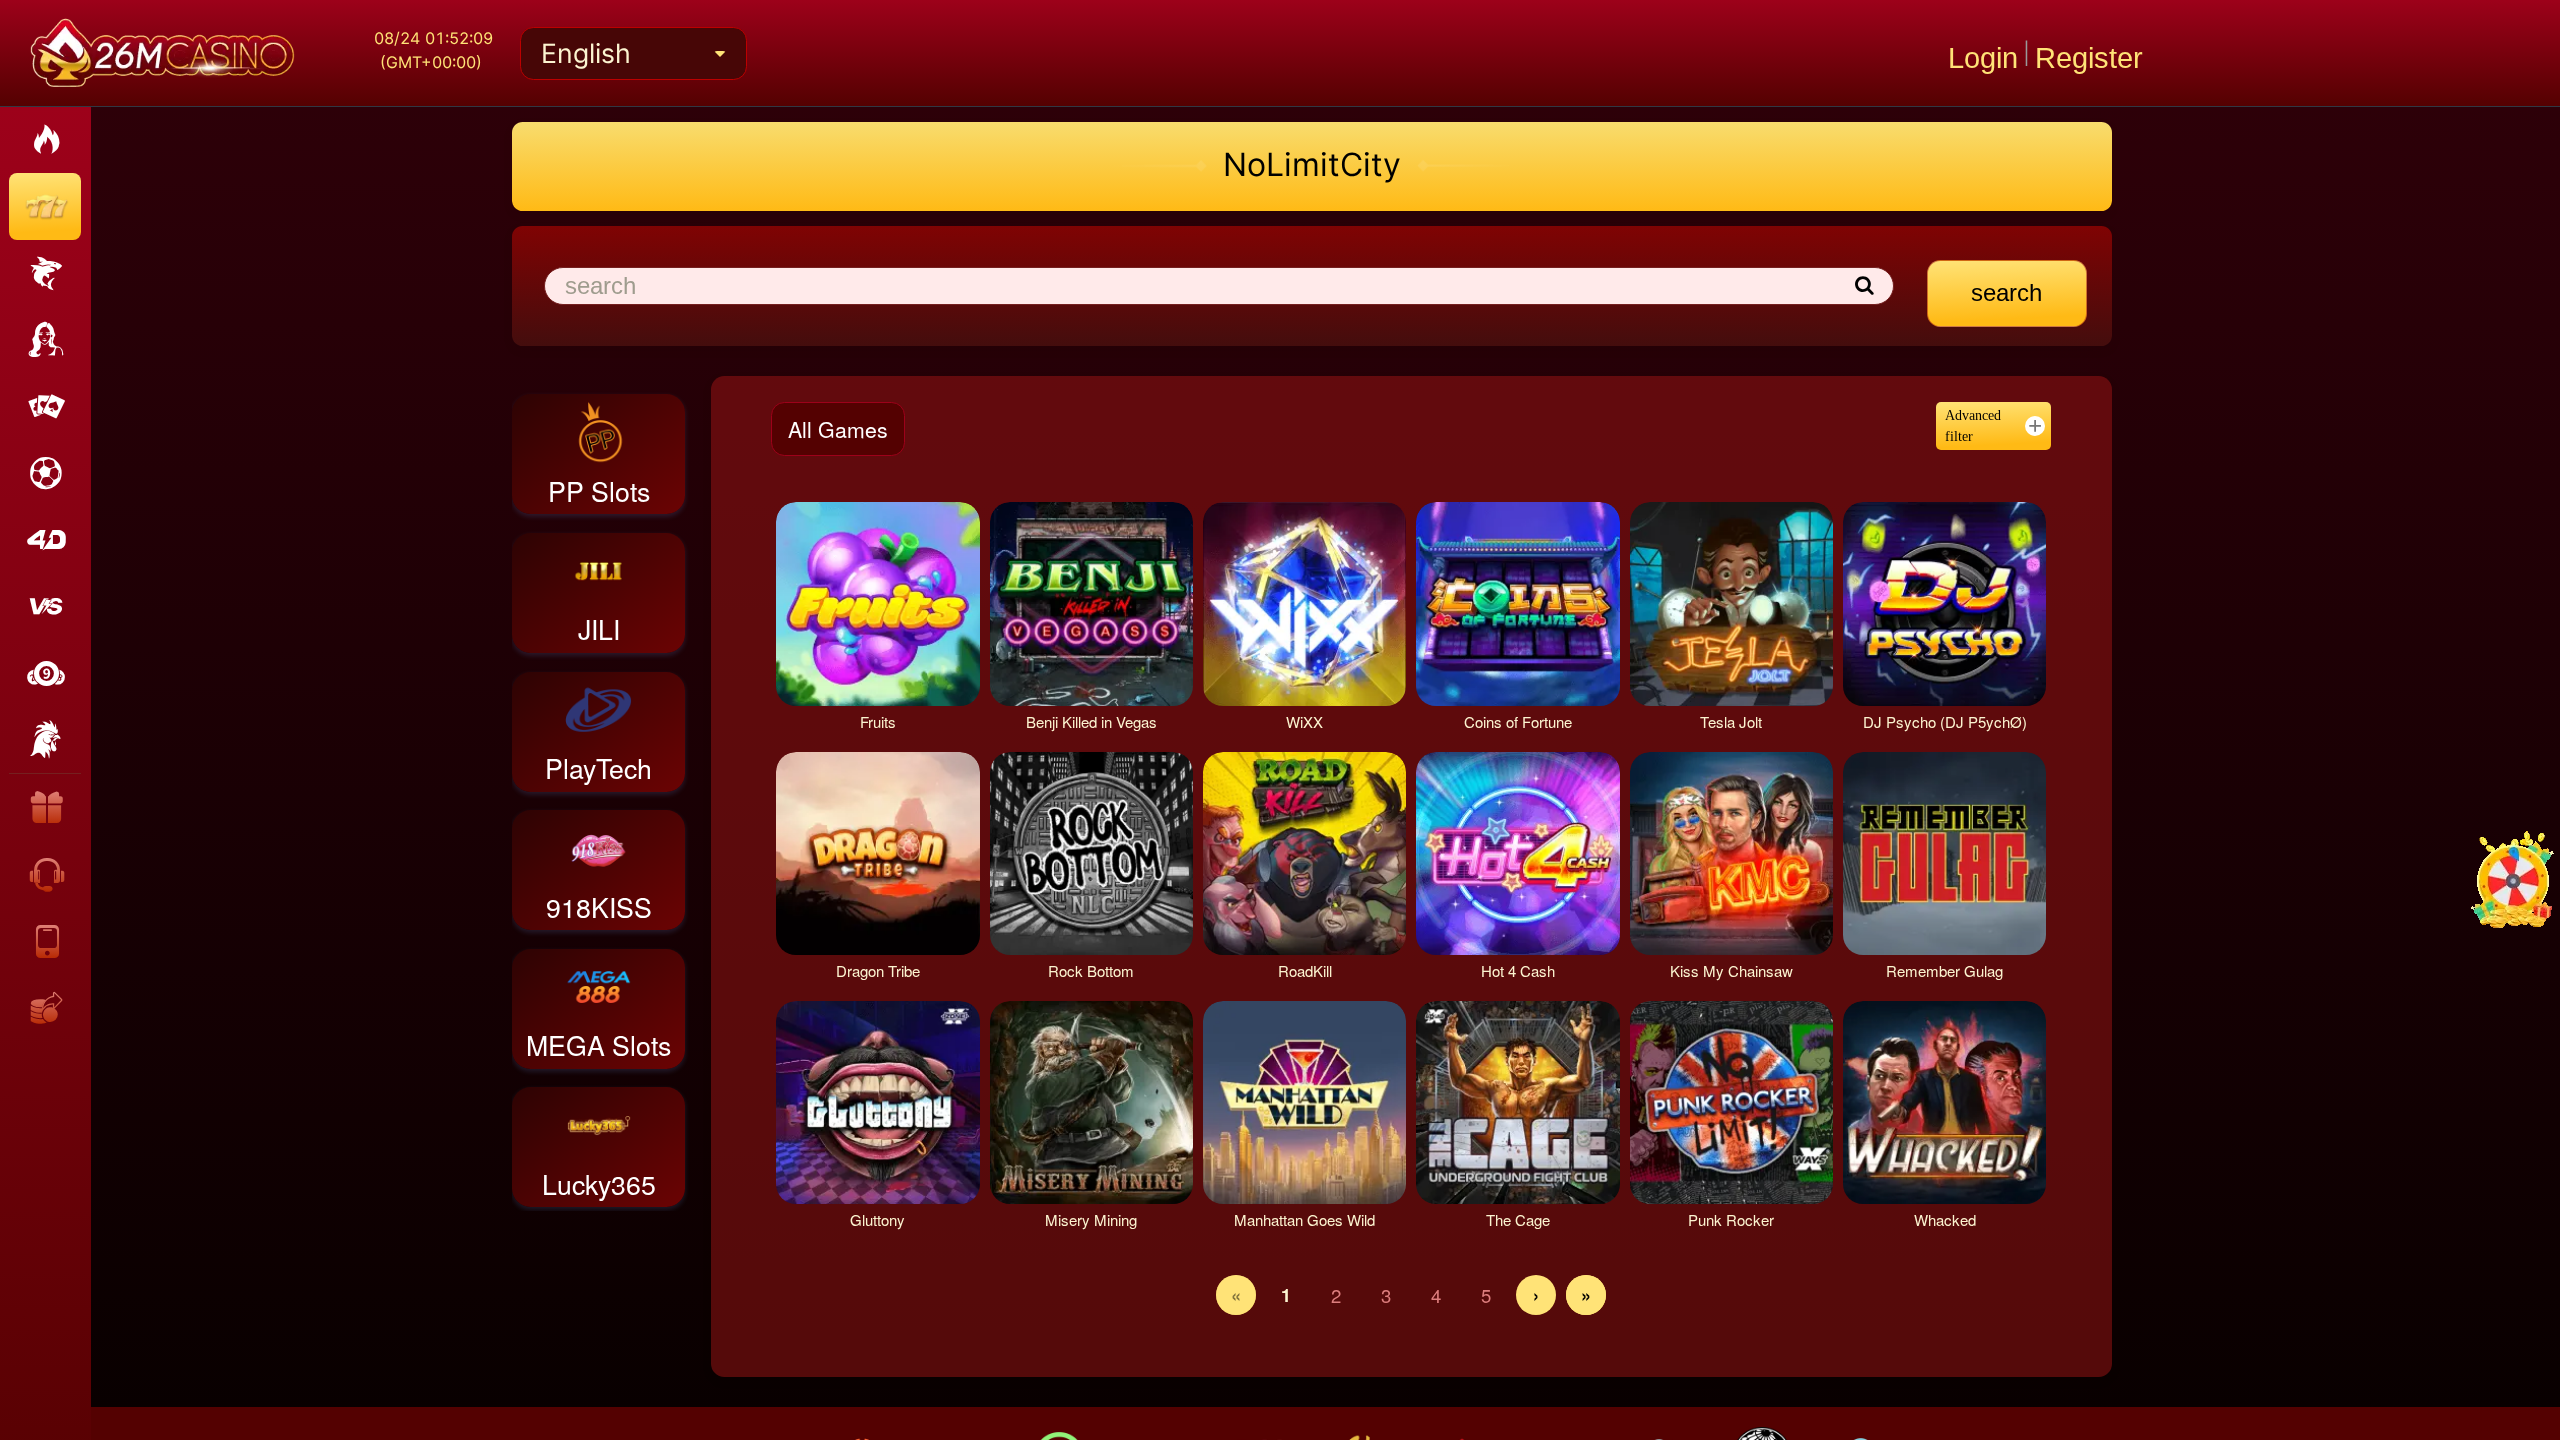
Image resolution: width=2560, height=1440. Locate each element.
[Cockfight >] (45, 740)
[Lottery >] (45, 673)
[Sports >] (45, 473)
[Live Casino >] (45, 340)
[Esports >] (45, 606)
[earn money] (46, 1006)
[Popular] (45, 140)
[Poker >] (45, 406)
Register (2089, 53)
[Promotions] (46, 806)
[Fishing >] (45, 273)
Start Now (863, 603)
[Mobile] (46, 940)
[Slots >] (45, 206)
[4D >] (45, 540)
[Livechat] (46, 873)
